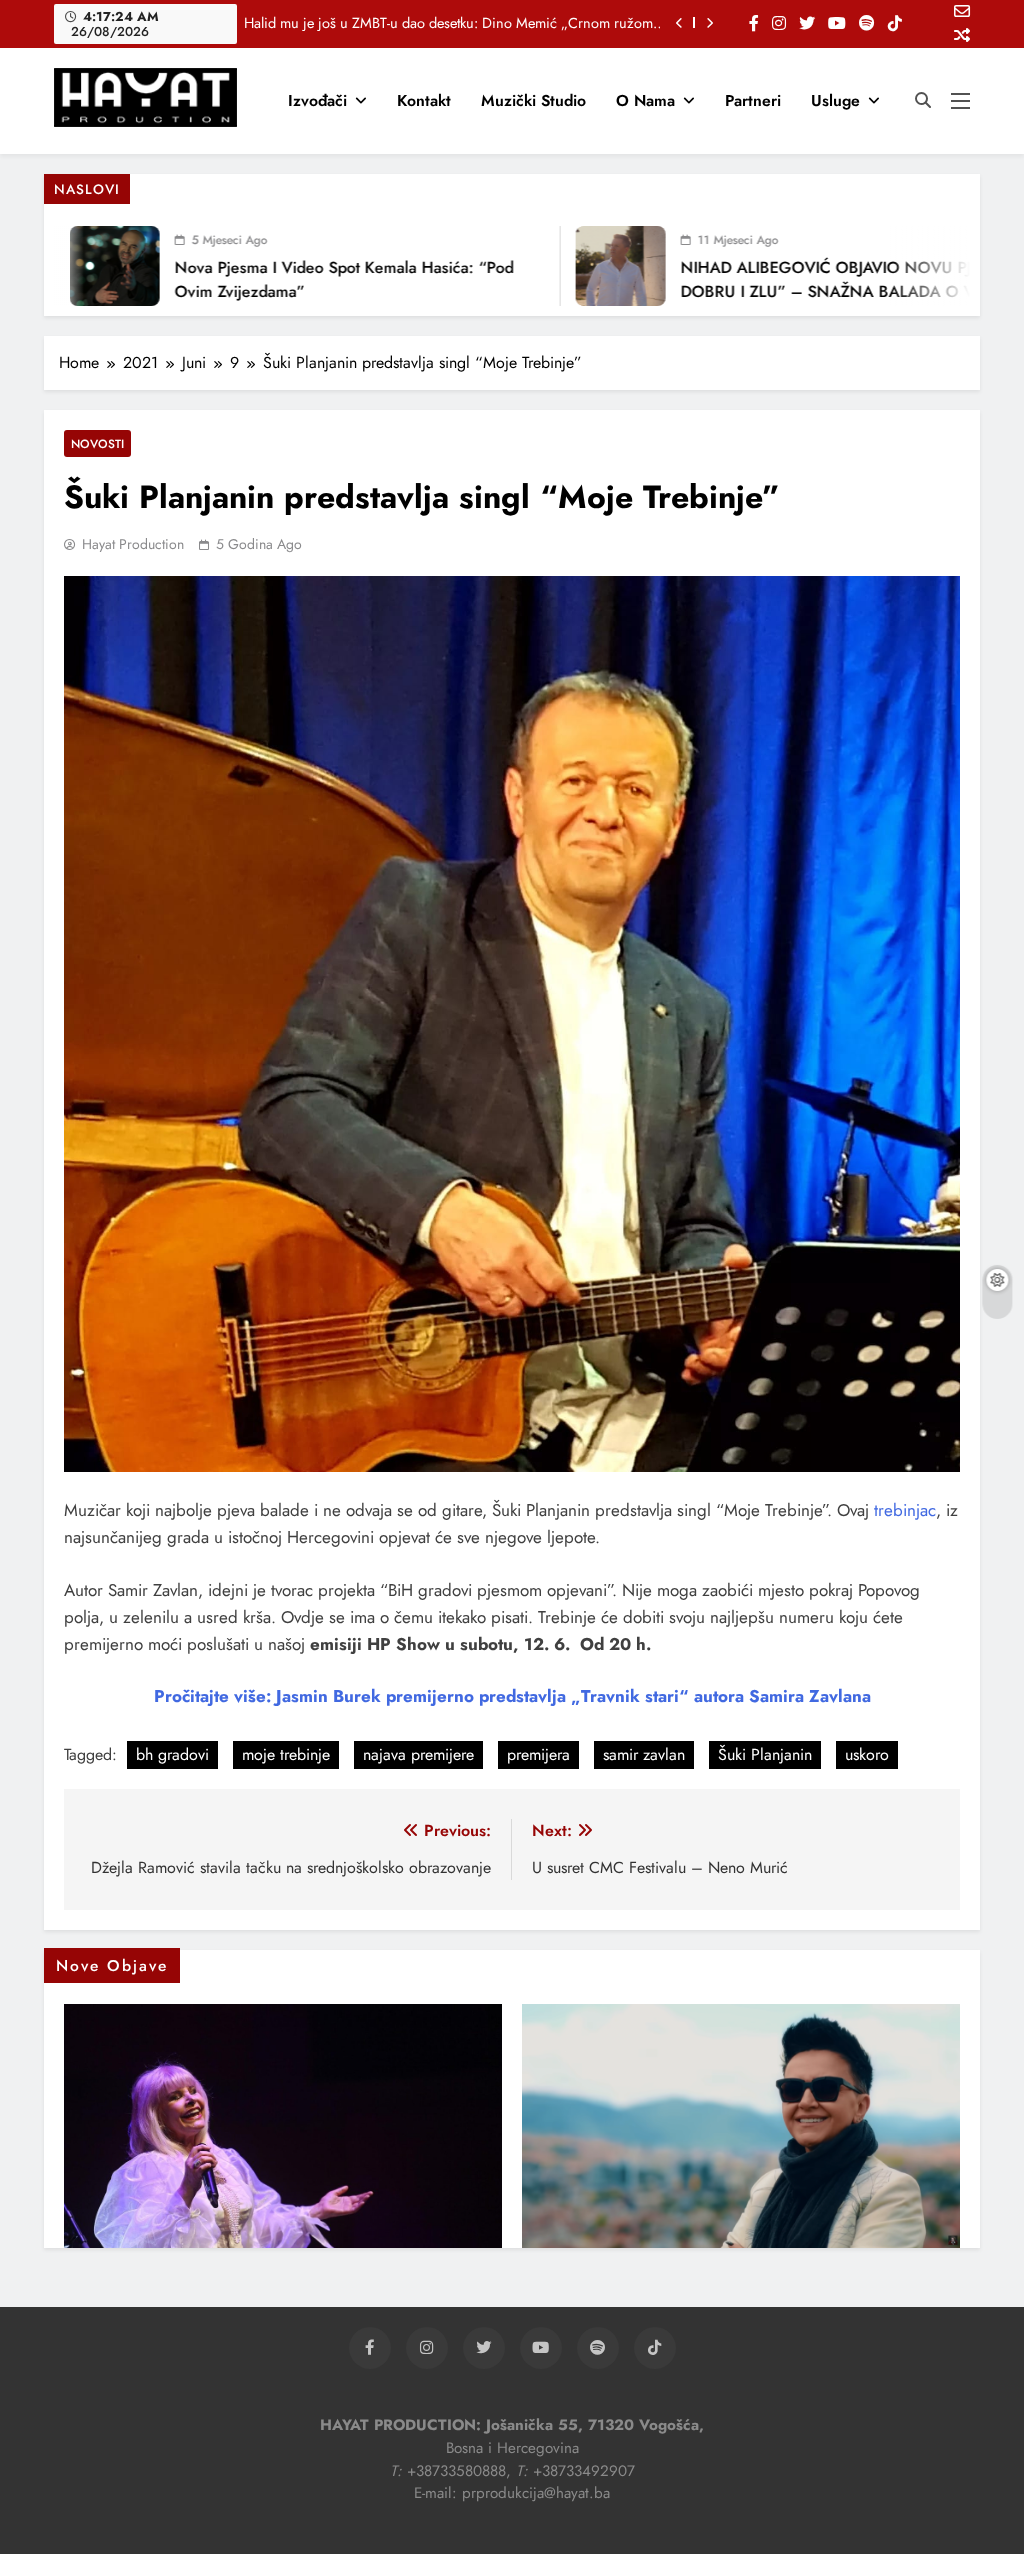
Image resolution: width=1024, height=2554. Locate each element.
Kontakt (424, 100)
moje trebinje (286, 1754)
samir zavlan (644, 1754)
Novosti (97, 443)
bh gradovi (172, 1754)
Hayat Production (133, 544)
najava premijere (418, 1754)
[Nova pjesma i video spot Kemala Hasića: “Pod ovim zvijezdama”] (79, 266)
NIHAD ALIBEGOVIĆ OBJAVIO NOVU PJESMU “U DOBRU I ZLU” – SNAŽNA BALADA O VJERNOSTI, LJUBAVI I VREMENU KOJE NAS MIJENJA (829, 291)
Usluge (835, 100)
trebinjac (905, 1510)
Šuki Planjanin (765, 1754)
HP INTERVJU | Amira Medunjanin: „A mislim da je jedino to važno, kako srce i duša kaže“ (454, 23)
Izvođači (317, 100)
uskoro (867, 1754)
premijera (538, 1754)
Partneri (753, 100)
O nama (645, 100)
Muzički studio (533, 100)
